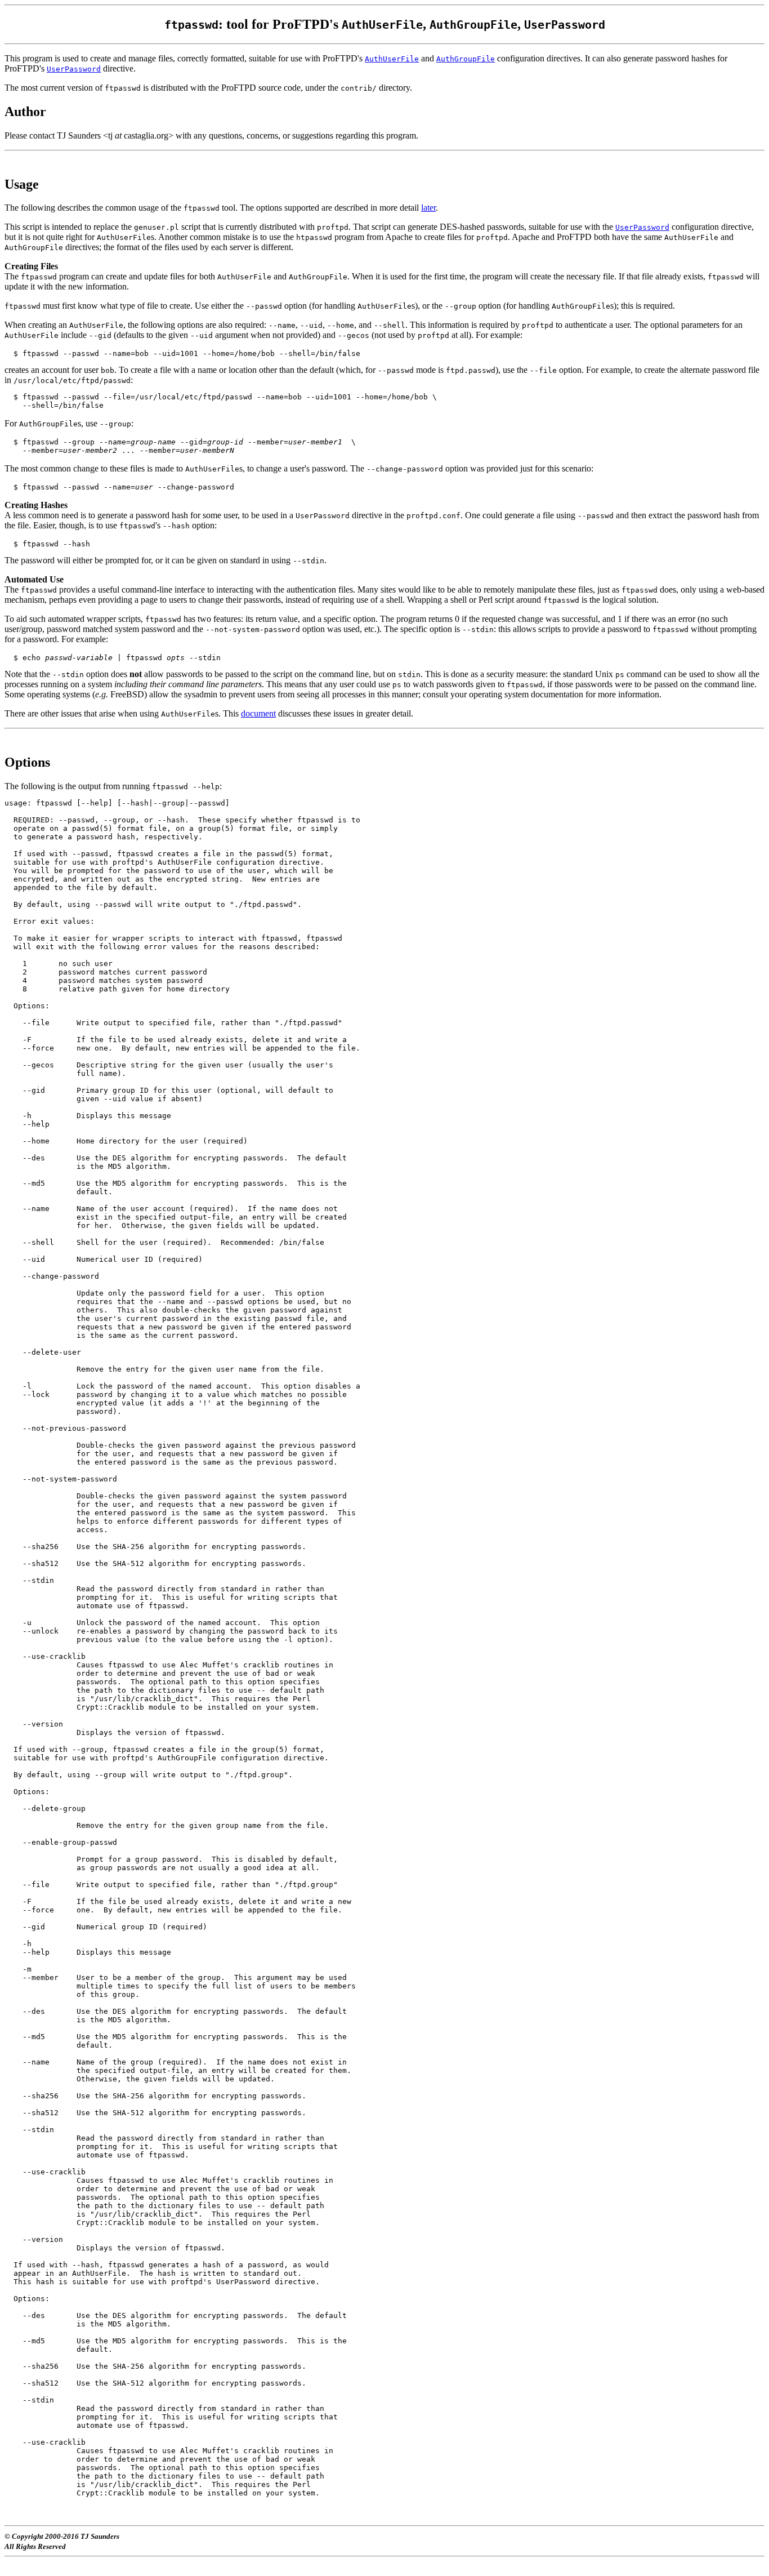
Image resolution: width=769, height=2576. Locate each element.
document (258, 713)
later (428, 208)
